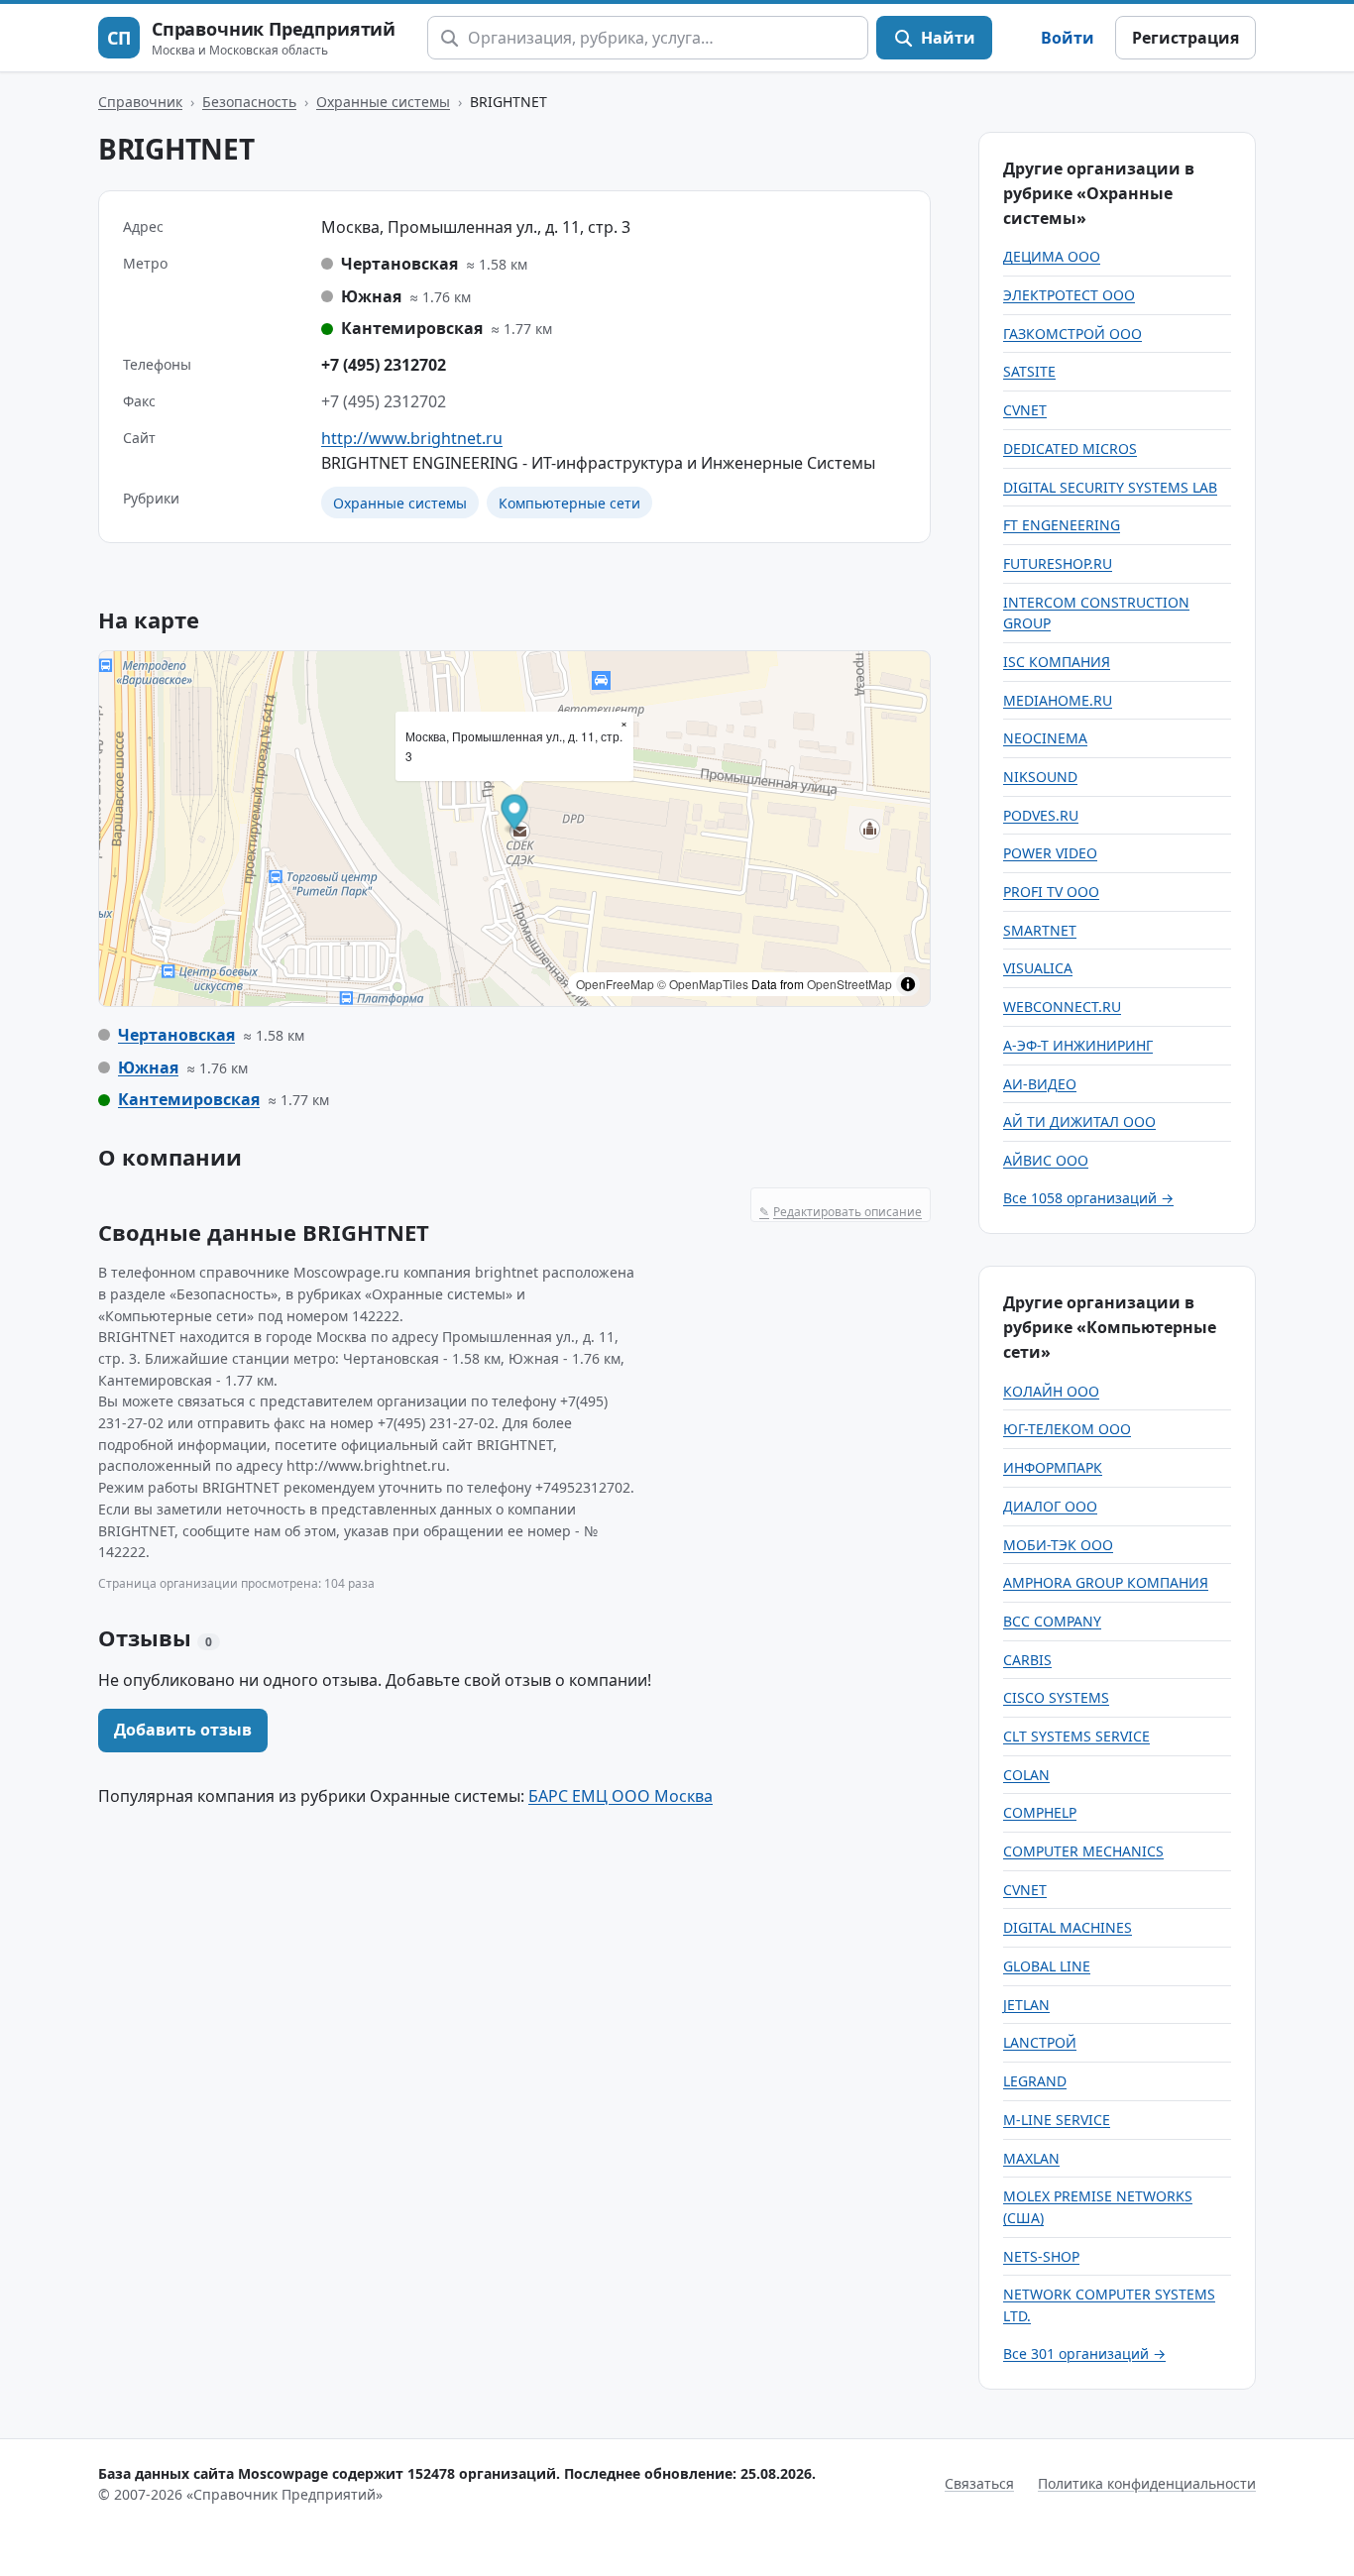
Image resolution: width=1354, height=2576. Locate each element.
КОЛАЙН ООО (1051, 1391)
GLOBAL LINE (1047, 1966)
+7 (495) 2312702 (384, 365)
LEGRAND (1035, 2081)
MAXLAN (1031, 2158)
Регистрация (1185, 38)
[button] (515, 814)
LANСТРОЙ (1040, 2042)
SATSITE (1029, 371)
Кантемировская (189, 1099)
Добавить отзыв (183, 1730)
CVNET (1025, 410)
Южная (148, 1067)
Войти (1068, 38)
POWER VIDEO (1050, 853)
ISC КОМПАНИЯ (1057, 662)
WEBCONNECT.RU (1062, 1007)
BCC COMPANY (1052, 1621)
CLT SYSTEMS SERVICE (1076, 1736)
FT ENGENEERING (1062, 525)
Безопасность (249, 102)
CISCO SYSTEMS (1056, 1697)
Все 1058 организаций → (1088, 1198)
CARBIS (1027, 1660)
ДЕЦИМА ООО (1052, 256)
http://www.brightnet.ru (412, 438)
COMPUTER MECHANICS (1083, 1851)
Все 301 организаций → (1084, 2353)
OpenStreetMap (849, 984)
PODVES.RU (1041, 815)
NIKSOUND (1040, 777)
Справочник (140, 102)
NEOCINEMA (1045, 738)
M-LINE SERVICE (1057, 2120)
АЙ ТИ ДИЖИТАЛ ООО (1079, 1121)
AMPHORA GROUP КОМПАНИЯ (1106, 1582)
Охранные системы (383, 102)
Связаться (979, 2483)
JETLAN (1026, 2005)
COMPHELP (1040, 1812)
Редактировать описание (841, 1212)
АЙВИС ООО (1046, 1160)
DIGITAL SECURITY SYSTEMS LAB (1110, 487)
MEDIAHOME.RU (1058, 700)
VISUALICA (1038, 968)
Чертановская (176, 1035)
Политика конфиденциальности (1147, 2483)
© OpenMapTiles (703, 984)
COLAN (1026, 1775)
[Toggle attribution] (908, 984)
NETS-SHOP (1041, 2256)
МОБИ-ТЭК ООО (1058, 1545)
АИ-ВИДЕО (1040, 1084)
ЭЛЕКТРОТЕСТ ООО (1069, 295)
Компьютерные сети (569, 503)
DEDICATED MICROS (1070, 448)
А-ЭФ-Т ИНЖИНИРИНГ (1078, 1045)
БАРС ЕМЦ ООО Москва (621, 1796)
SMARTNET (1040, 930)
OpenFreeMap (615, 984)
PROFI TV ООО (1051, 892)
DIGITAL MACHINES (1068, 1927)
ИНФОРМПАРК (1053, 1467)
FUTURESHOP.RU (1058, 563)
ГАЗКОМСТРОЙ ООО (1072, 334)
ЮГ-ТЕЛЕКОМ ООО (1067, 1429)
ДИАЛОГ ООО (1050, 1506)
